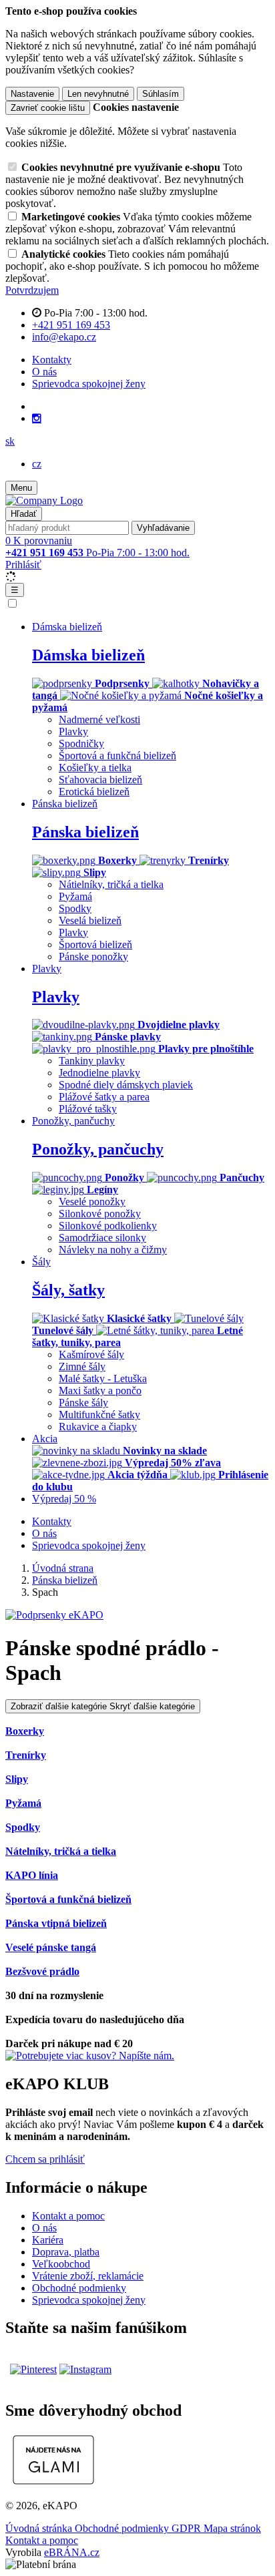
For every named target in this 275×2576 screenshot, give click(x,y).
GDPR (188, 2528)
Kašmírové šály (91, 1354)
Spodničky (81, 743)
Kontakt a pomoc (68, 2216)
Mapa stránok (232, 2528)
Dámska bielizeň (88, 655)
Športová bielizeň (95, 944)
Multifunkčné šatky (99, 1415)
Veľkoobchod (61, 2264)
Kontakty (52, 360)
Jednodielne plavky (99, 1073)
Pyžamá (75, 896)
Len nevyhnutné (98, 94)
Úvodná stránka (40, 2528)
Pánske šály (83, 1403)
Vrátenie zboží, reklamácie (88, 2276)
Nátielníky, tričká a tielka (111, 884)
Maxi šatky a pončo (100, 1390)
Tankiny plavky (92, 1061)
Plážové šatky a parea (104, 1097)
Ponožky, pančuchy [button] (73, 1121)
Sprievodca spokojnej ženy (89, 384)
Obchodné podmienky (79, 2288)
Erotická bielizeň (94, 792)
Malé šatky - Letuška (103, 1378)
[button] (10, 441)
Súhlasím (161, 94)
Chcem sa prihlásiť (45, 2159)
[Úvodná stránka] (44, 500)
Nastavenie (32, 94)
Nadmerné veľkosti (99, 719)
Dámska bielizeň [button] (67, 627)
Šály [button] (41, 1262)
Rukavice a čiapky (98, 1427)
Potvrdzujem (32, 290)
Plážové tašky (88, 1109)
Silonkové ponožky (100, 1214)
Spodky (75, 908)
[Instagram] (37, 419)
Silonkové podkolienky (108, 1226)
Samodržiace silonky (102, 1238)
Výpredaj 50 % (64, 1499)
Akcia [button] (45, 1439)
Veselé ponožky (92, 1202)
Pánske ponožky (93, 956)
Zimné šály (82, 1366)
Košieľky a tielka (95, 768)
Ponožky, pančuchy (98, 1149)
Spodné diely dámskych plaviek (126, 1085)
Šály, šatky (68, 1290)
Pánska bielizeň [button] (65, 804)
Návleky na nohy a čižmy (113, 1250)
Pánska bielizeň (85, 832)
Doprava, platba (66, 2252)
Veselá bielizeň (90, 920)
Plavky (73, 731)
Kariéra (48, 2240)
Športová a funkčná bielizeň (117, 756)
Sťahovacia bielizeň (100, 780)
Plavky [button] (47, 969)
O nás (44, 372)
